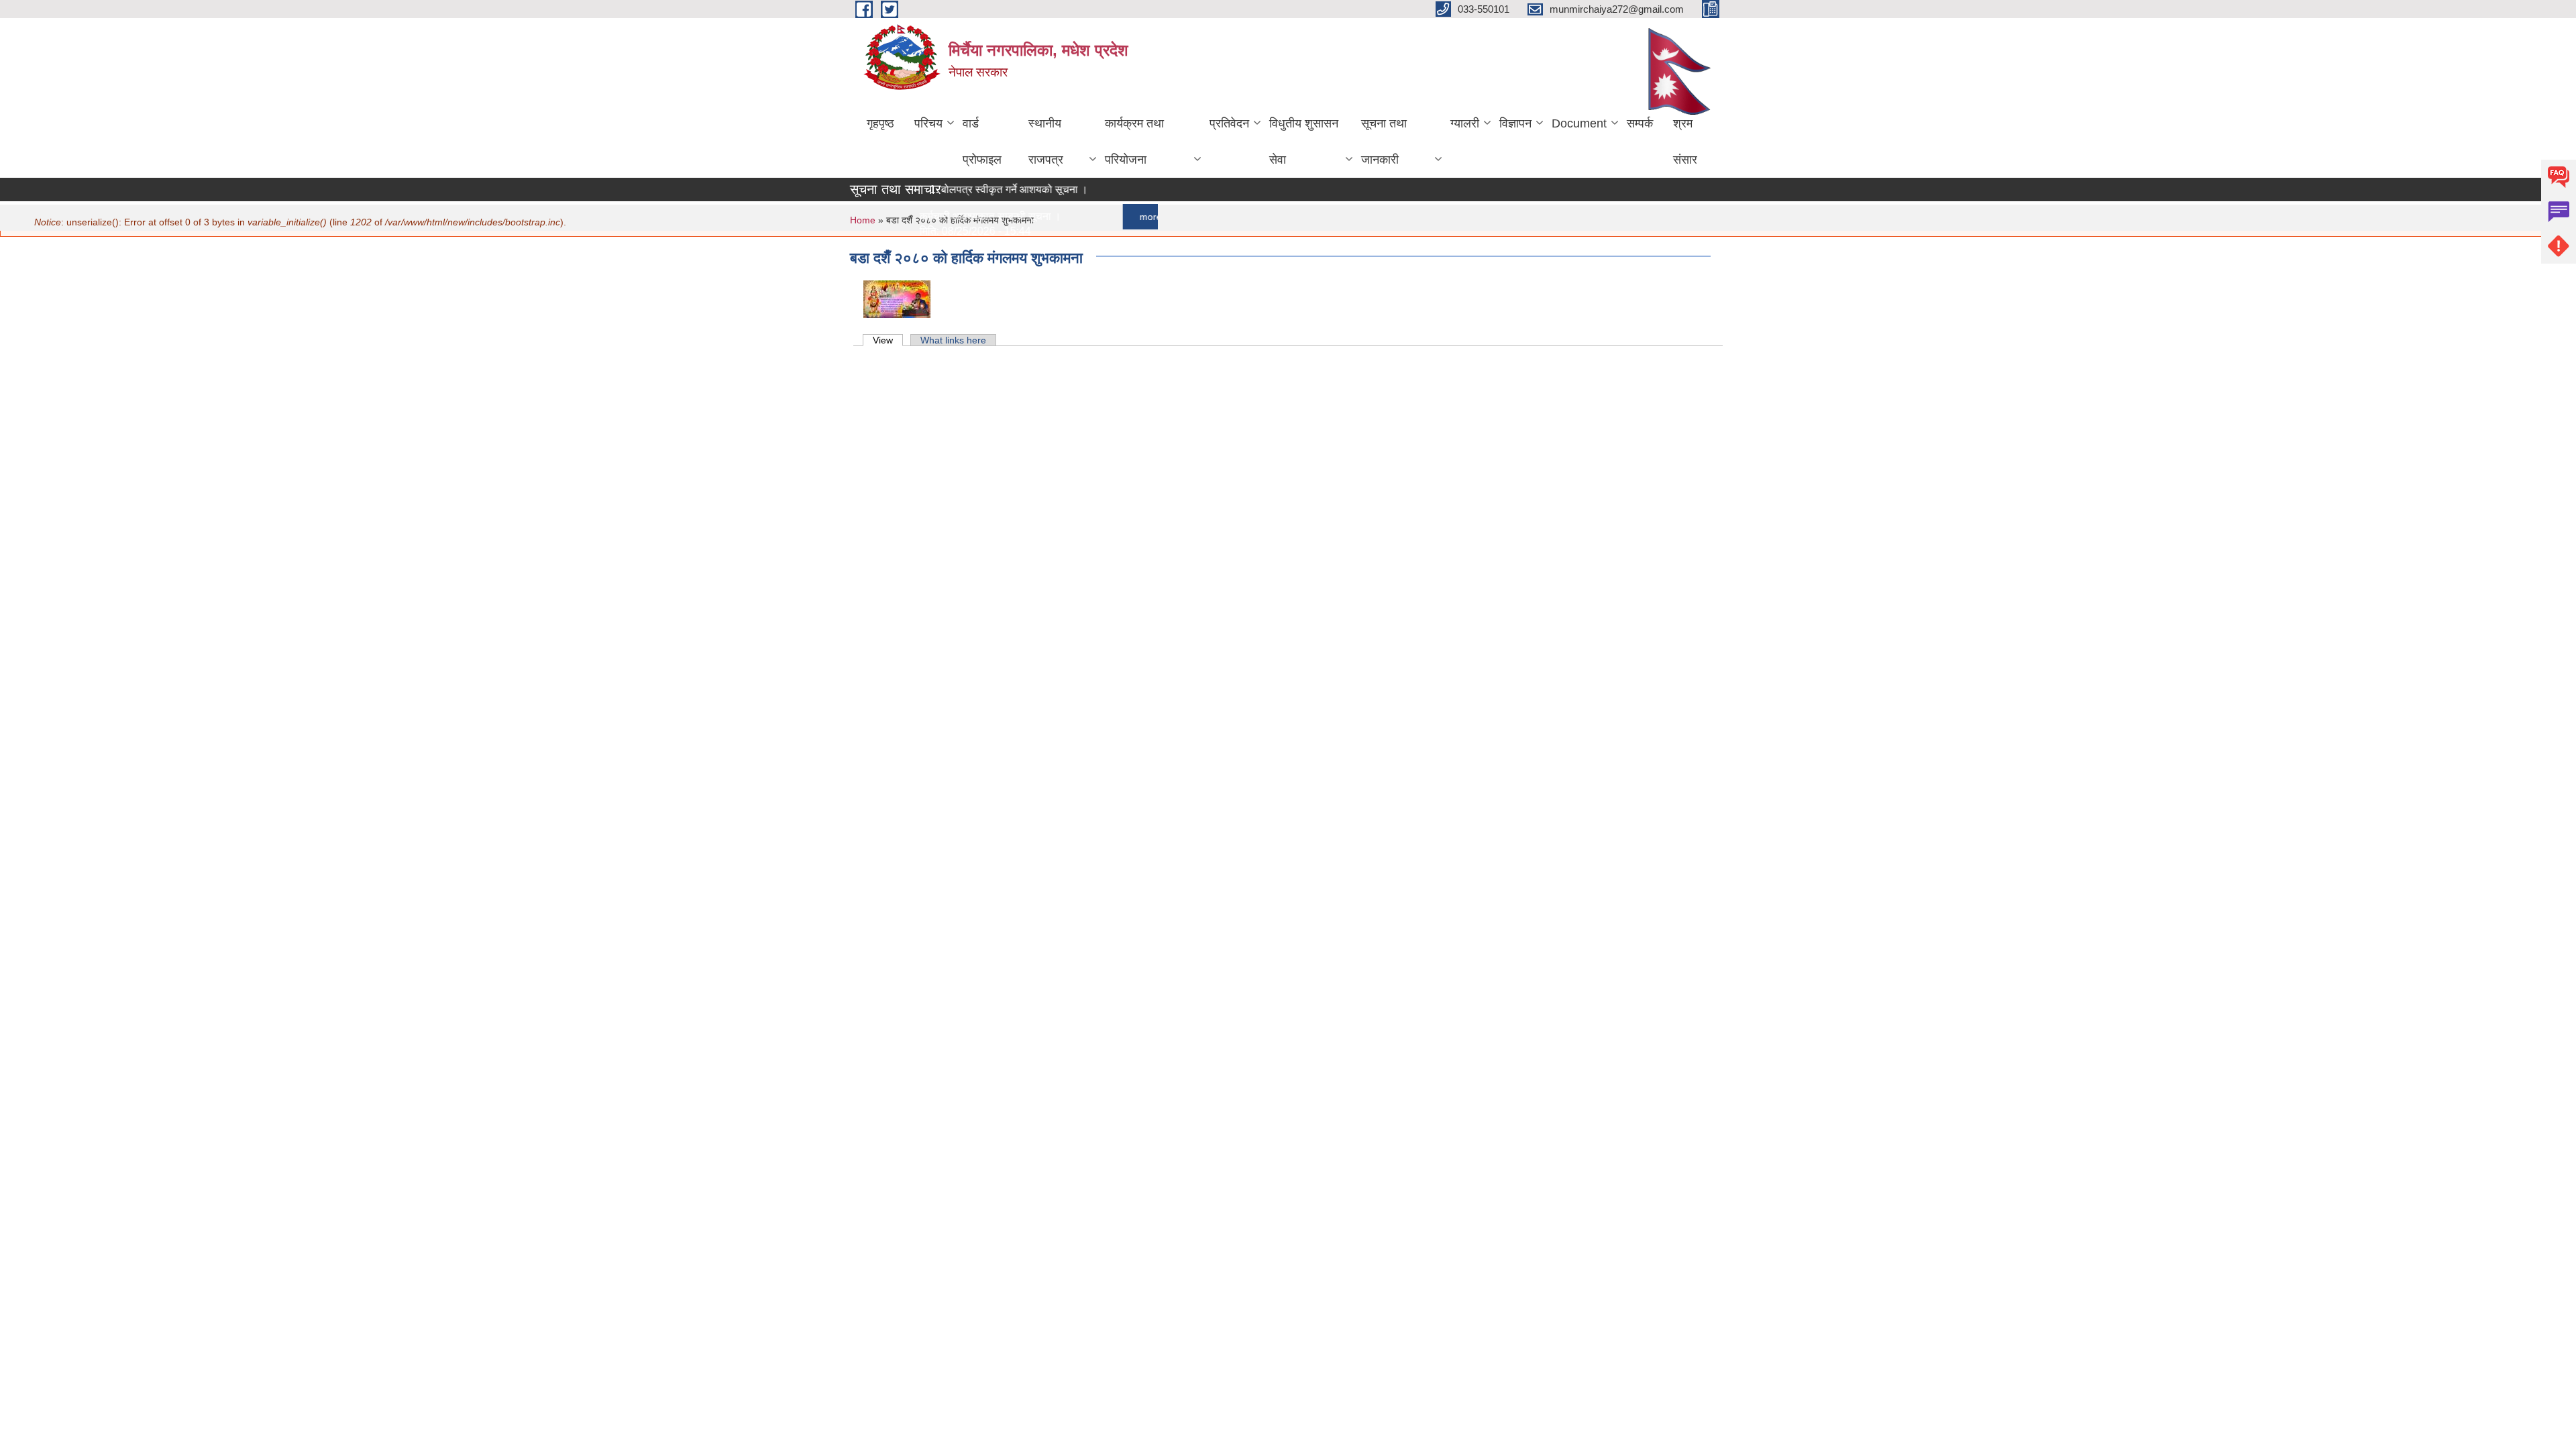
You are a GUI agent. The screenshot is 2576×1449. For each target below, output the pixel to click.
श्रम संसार (1685, 142)
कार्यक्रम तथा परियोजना (1134, 142)
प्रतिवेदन (1229, 123)
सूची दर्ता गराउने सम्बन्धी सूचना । (958, 351)
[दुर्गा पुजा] (897, 298)
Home (863, 220)
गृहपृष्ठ (880, 123)
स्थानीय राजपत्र (1046, 142)
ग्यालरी (1465, 123)
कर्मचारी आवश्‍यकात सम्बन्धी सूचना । (965, 216)
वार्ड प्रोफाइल (982, 142)
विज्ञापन (1515, 123)
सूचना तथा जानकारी (1384, 142)
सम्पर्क (1640, 123)
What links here (953, 340)
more (1125, 217)
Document (1579, 123)
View (888, 340)
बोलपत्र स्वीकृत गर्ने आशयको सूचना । (989, 190)
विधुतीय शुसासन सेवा (1304, 142)
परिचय (928, 123)
